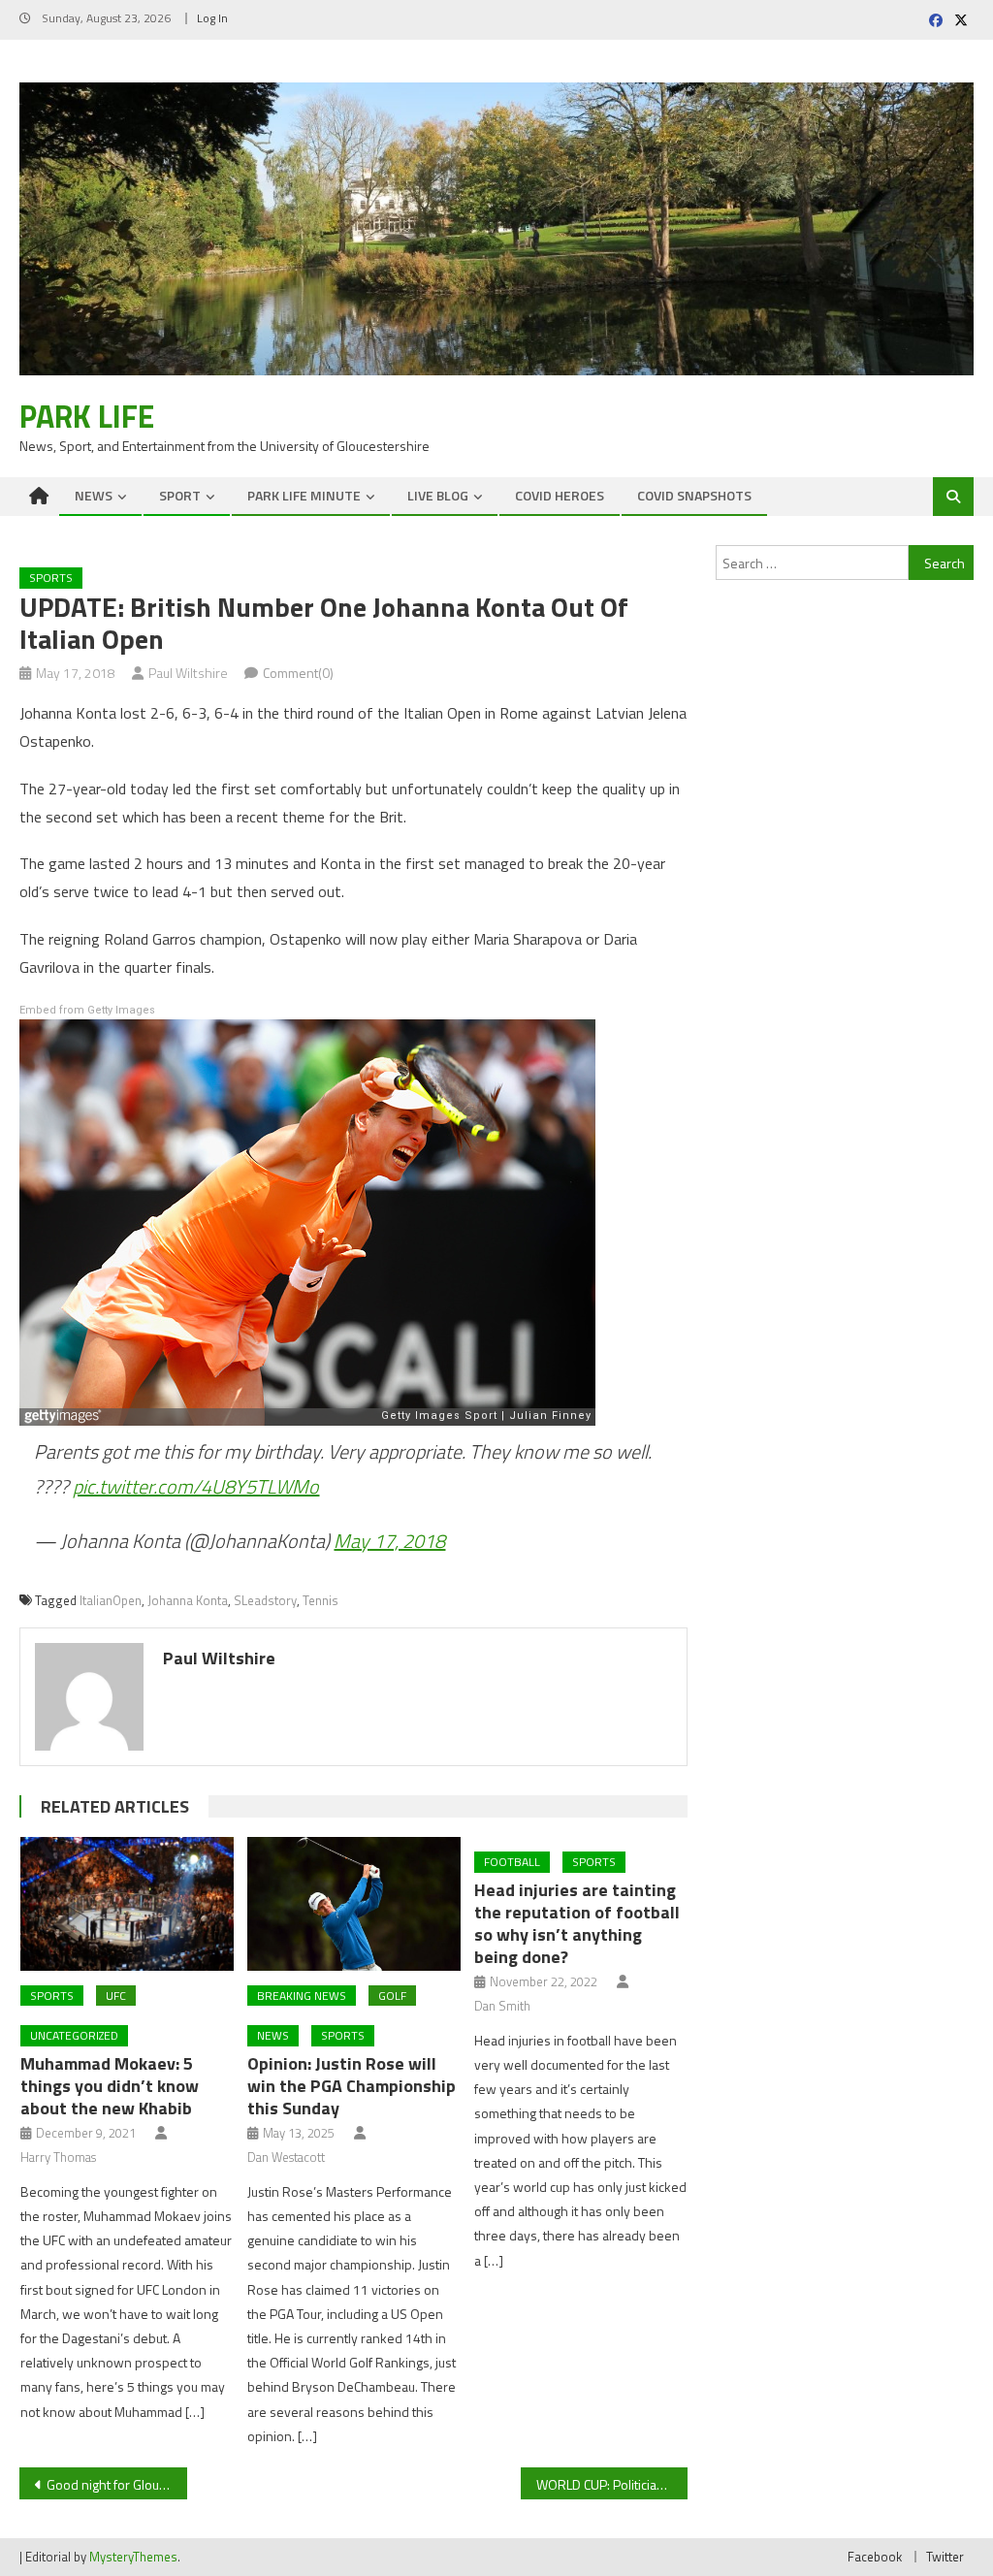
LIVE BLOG (438, 495)
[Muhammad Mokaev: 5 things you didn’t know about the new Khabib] (127, 1903)
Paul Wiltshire (188, 673)
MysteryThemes (133, 2557)
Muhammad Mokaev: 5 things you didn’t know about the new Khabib (110, 2086)
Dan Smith (502, 2006)
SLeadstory (265, 1600)
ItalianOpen (111, 1600)
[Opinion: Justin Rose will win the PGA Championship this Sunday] (354, 1903)
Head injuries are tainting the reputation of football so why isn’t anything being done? (577, 1923)
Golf (392, 1996)
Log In (212, 18)
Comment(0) (298, 673)
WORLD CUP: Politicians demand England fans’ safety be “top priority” (612, 2484)
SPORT (180, 495)
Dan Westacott (286, 2157)
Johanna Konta (188, 1600)
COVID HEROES (560, 495)
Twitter (945, 2557)
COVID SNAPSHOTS (694, 495)
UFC (116, 1996)
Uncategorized (74, 2035)
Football (512, 1862)
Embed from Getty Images (87, 1010)
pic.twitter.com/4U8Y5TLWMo (196, 1486)
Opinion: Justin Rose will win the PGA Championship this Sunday (352, 2086)
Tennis (320, 1600)
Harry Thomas (58, 2157)
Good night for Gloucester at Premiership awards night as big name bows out (116, 2484)
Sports (51, 578)
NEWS (94, 495)
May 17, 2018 (389, 1541)
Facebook (875, 2557)
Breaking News (302, 1996)
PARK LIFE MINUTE (304, 495)
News (273, 2035)
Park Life (87, 416)
